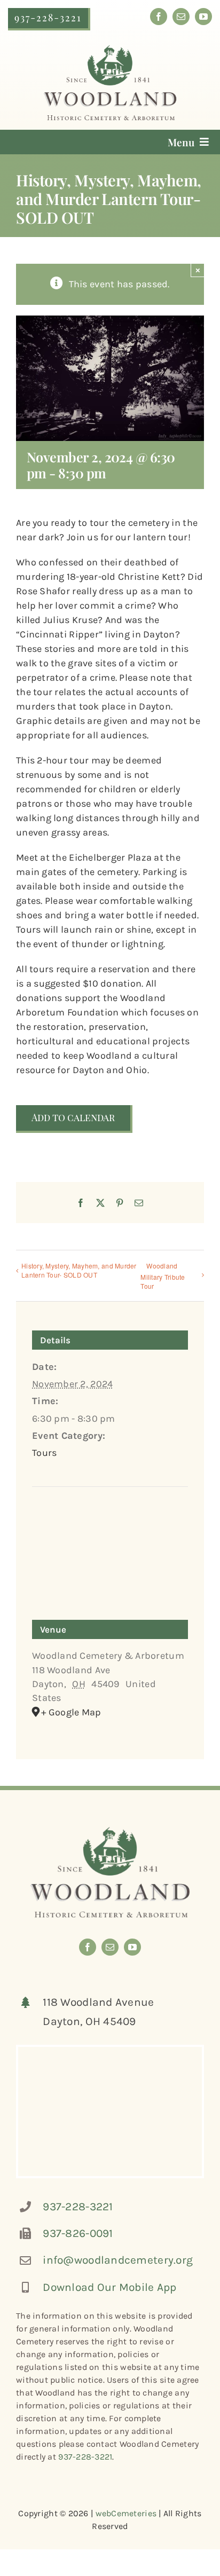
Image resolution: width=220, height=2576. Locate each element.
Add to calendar (73, 1118)
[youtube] (203, 17)
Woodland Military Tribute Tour (163, 1276)
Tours (44, 1453)
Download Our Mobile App (109, 2287)
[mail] (181, 17)
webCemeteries (126, 2513)
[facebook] (159, 17)
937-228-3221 (78, 2207)
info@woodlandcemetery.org (118, 2260)
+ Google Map (71, 1712)
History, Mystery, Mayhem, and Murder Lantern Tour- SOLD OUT (79, 1270)
